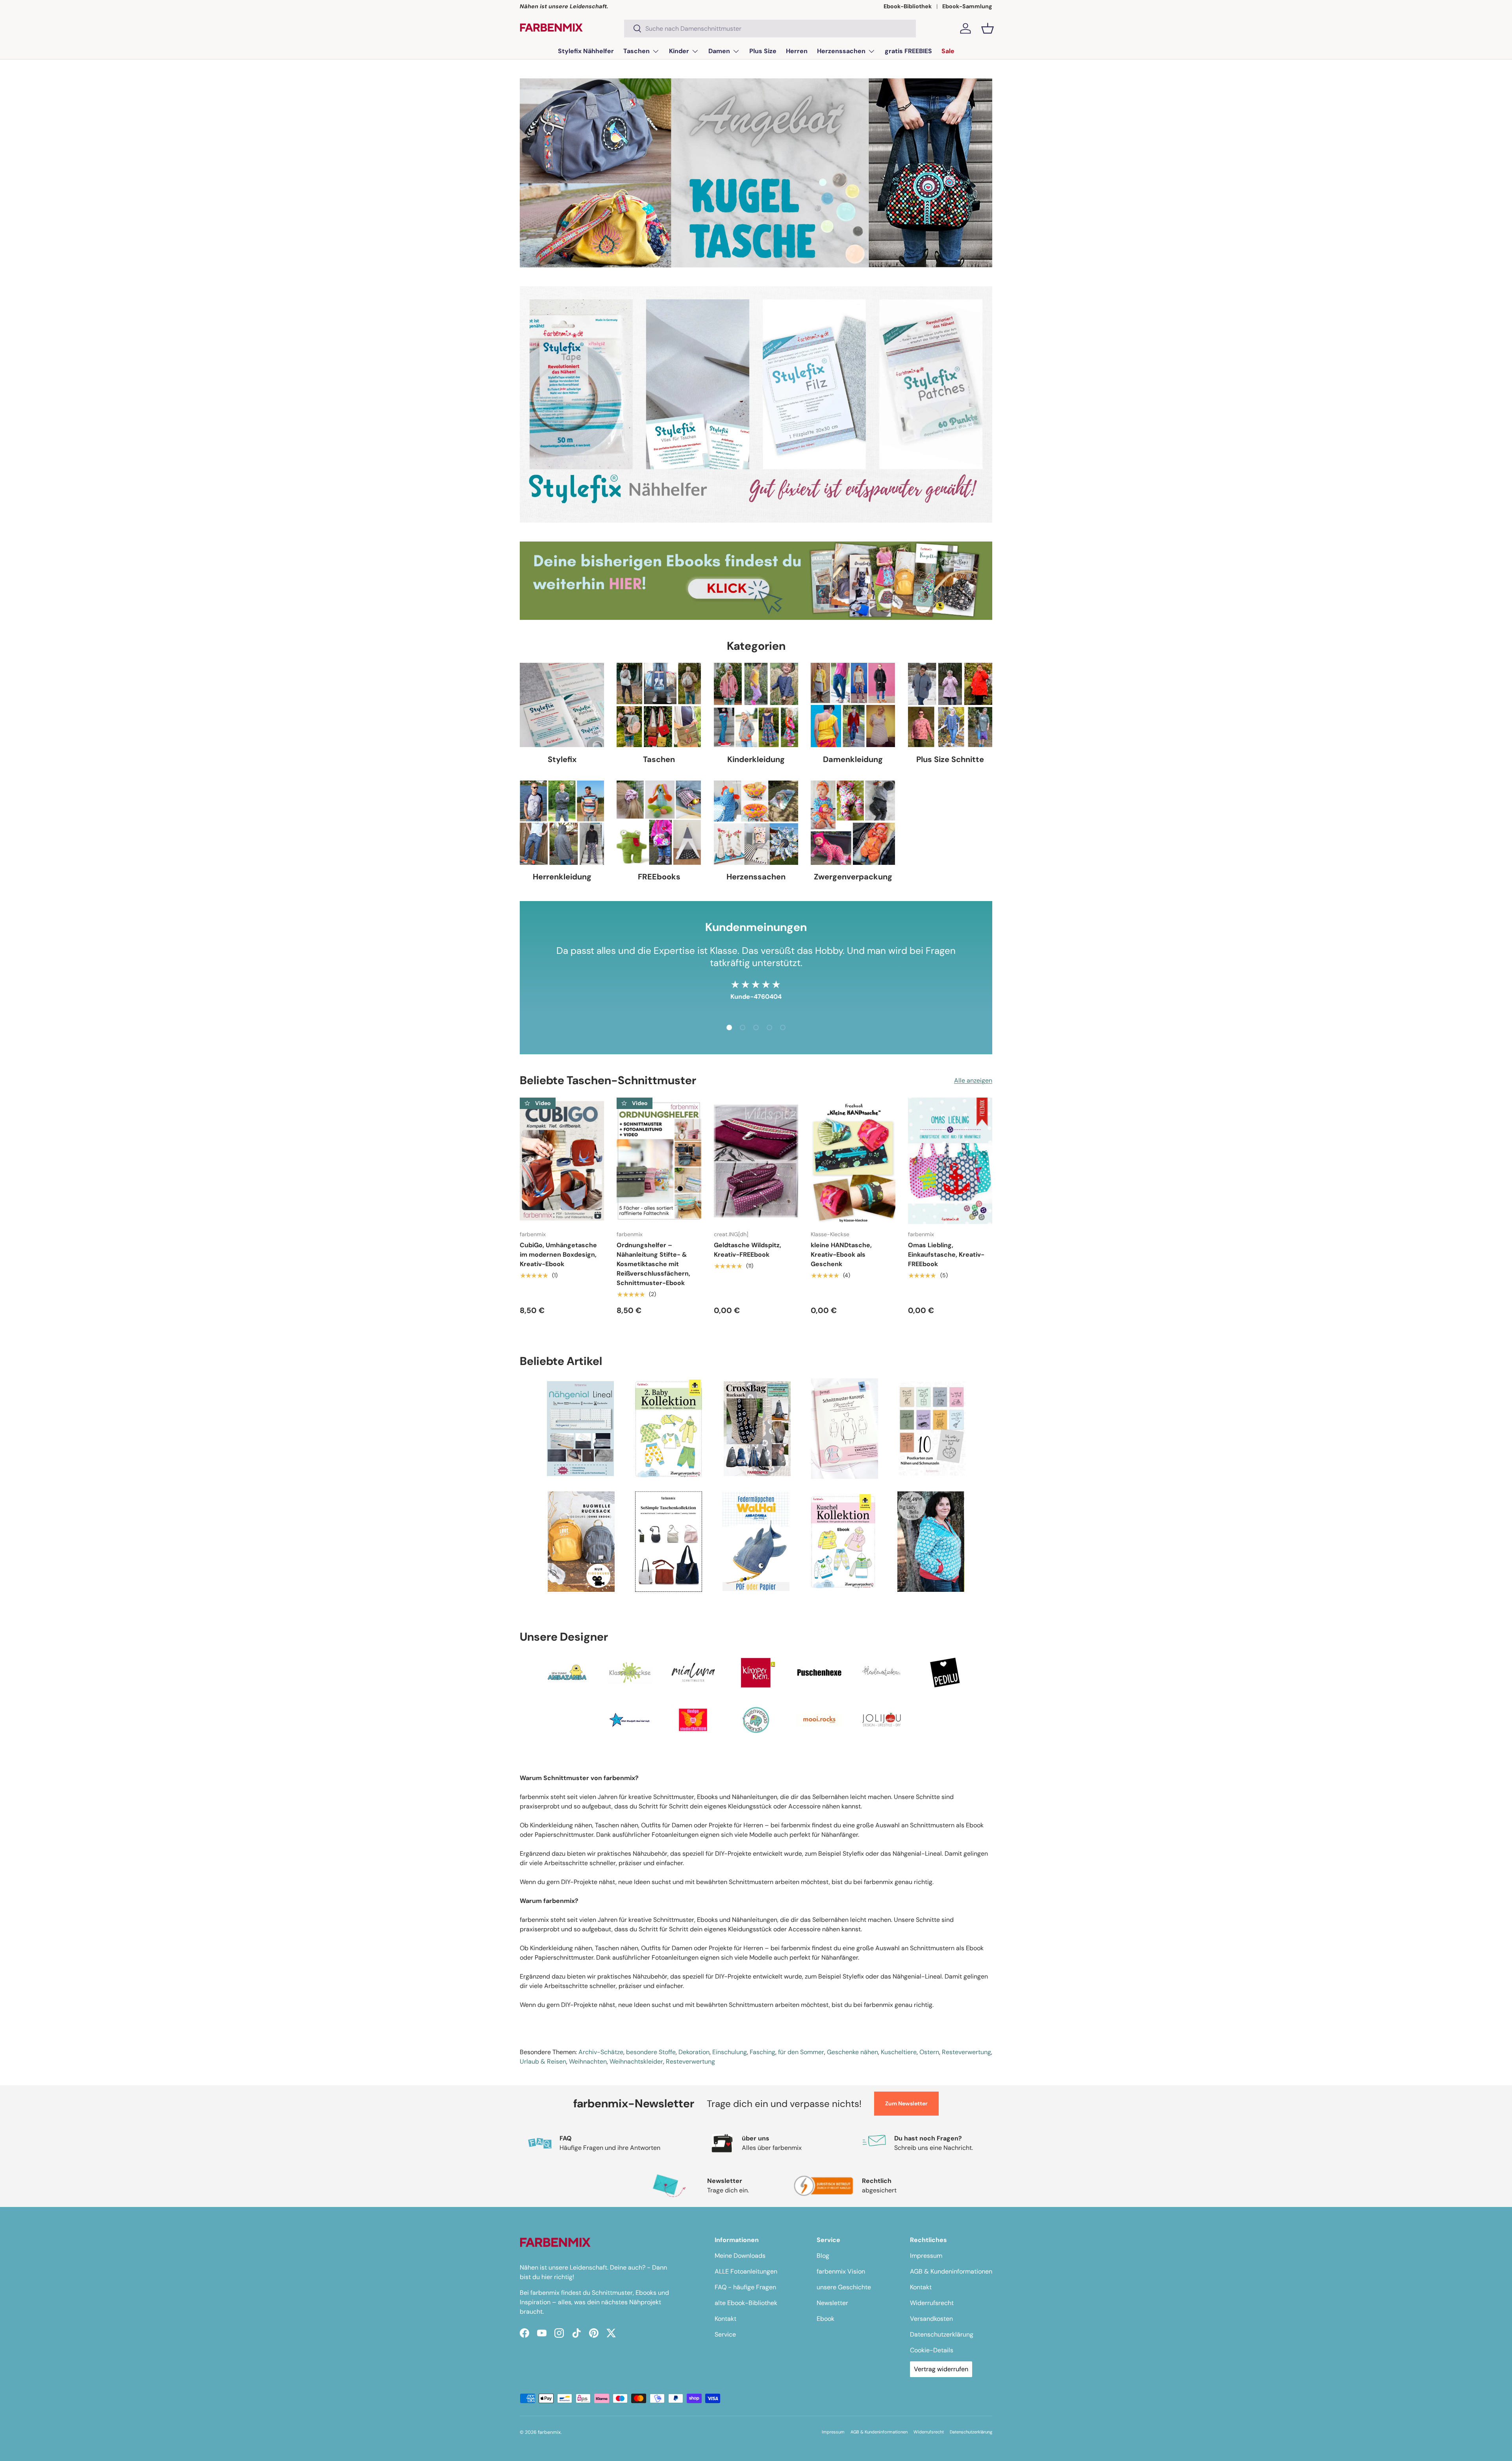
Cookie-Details (932, 2350)
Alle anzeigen (973, 1080)
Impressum (926, 2256)
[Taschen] (659, 705)
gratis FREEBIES (908, 51)
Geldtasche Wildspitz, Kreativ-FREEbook (748, 1250)
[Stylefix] (562, 705)
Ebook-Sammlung (967, 6)
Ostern (929, 2052)
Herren (797, 51)
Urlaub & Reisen (543, 2061)
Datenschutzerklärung (942, 2334)
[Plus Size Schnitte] (950, 705)
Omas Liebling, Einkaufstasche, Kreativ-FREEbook (946, 1255)
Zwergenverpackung (853, 877)
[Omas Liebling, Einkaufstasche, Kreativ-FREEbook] (950, 1161)
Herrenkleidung (562, 877)
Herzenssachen (841, 51)
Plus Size (763, 51)
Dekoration (694, 2052)
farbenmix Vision (841, 2271)
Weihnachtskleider (636, 2061)
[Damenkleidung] (853, 705)
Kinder (679, 51)
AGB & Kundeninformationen (951, 2271)
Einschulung (730, 2052)
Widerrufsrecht (932, 2303)
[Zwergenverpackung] (853, 823)
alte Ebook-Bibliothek (746, 2303)
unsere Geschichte (844, 2287)
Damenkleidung (853, 759)
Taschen (636, 51)
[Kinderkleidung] (756, 705)
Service (725, 2334)
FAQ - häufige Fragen (745, 2287)
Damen (719, 51)
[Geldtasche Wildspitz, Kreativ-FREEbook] (756, 1161)
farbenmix (549, 2432)
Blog (823, 2256)
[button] (988, 28)
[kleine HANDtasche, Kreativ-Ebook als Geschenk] (853, 1161)
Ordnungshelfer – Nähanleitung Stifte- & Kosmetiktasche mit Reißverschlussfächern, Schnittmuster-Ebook (653, 1264)
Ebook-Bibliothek (908, 6)
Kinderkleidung (756, 759)
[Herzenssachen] (756, 823)
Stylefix (562, 759)
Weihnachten (588, 2061)
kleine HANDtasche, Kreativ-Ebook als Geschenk (841, 1255)
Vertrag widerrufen (941, 2369)
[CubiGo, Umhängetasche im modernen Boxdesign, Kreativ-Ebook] (562, 1161)
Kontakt (725, 2319)
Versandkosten (931, 2319)
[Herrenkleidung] (562, 823)
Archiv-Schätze (601, 2052)
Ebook (825, 2319)
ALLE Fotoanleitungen (746, 2271)
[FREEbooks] (659, 823)
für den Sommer (801, 2052)
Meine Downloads (740, 2256)
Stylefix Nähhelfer (586, 51)
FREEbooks (659, 877)
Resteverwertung (966, 2052)
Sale (948, 51)
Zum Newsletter (906, 2103)
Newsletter (832, 2303)
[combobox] (770, 29)
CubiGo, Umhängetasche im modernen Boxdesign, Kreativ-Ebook (558, 1255)
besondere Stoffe (651, 2052)
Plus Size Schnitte (950, 759)
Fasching (762, 2052)
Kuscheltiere (899, 2052)
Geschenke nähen (852, 2052)
